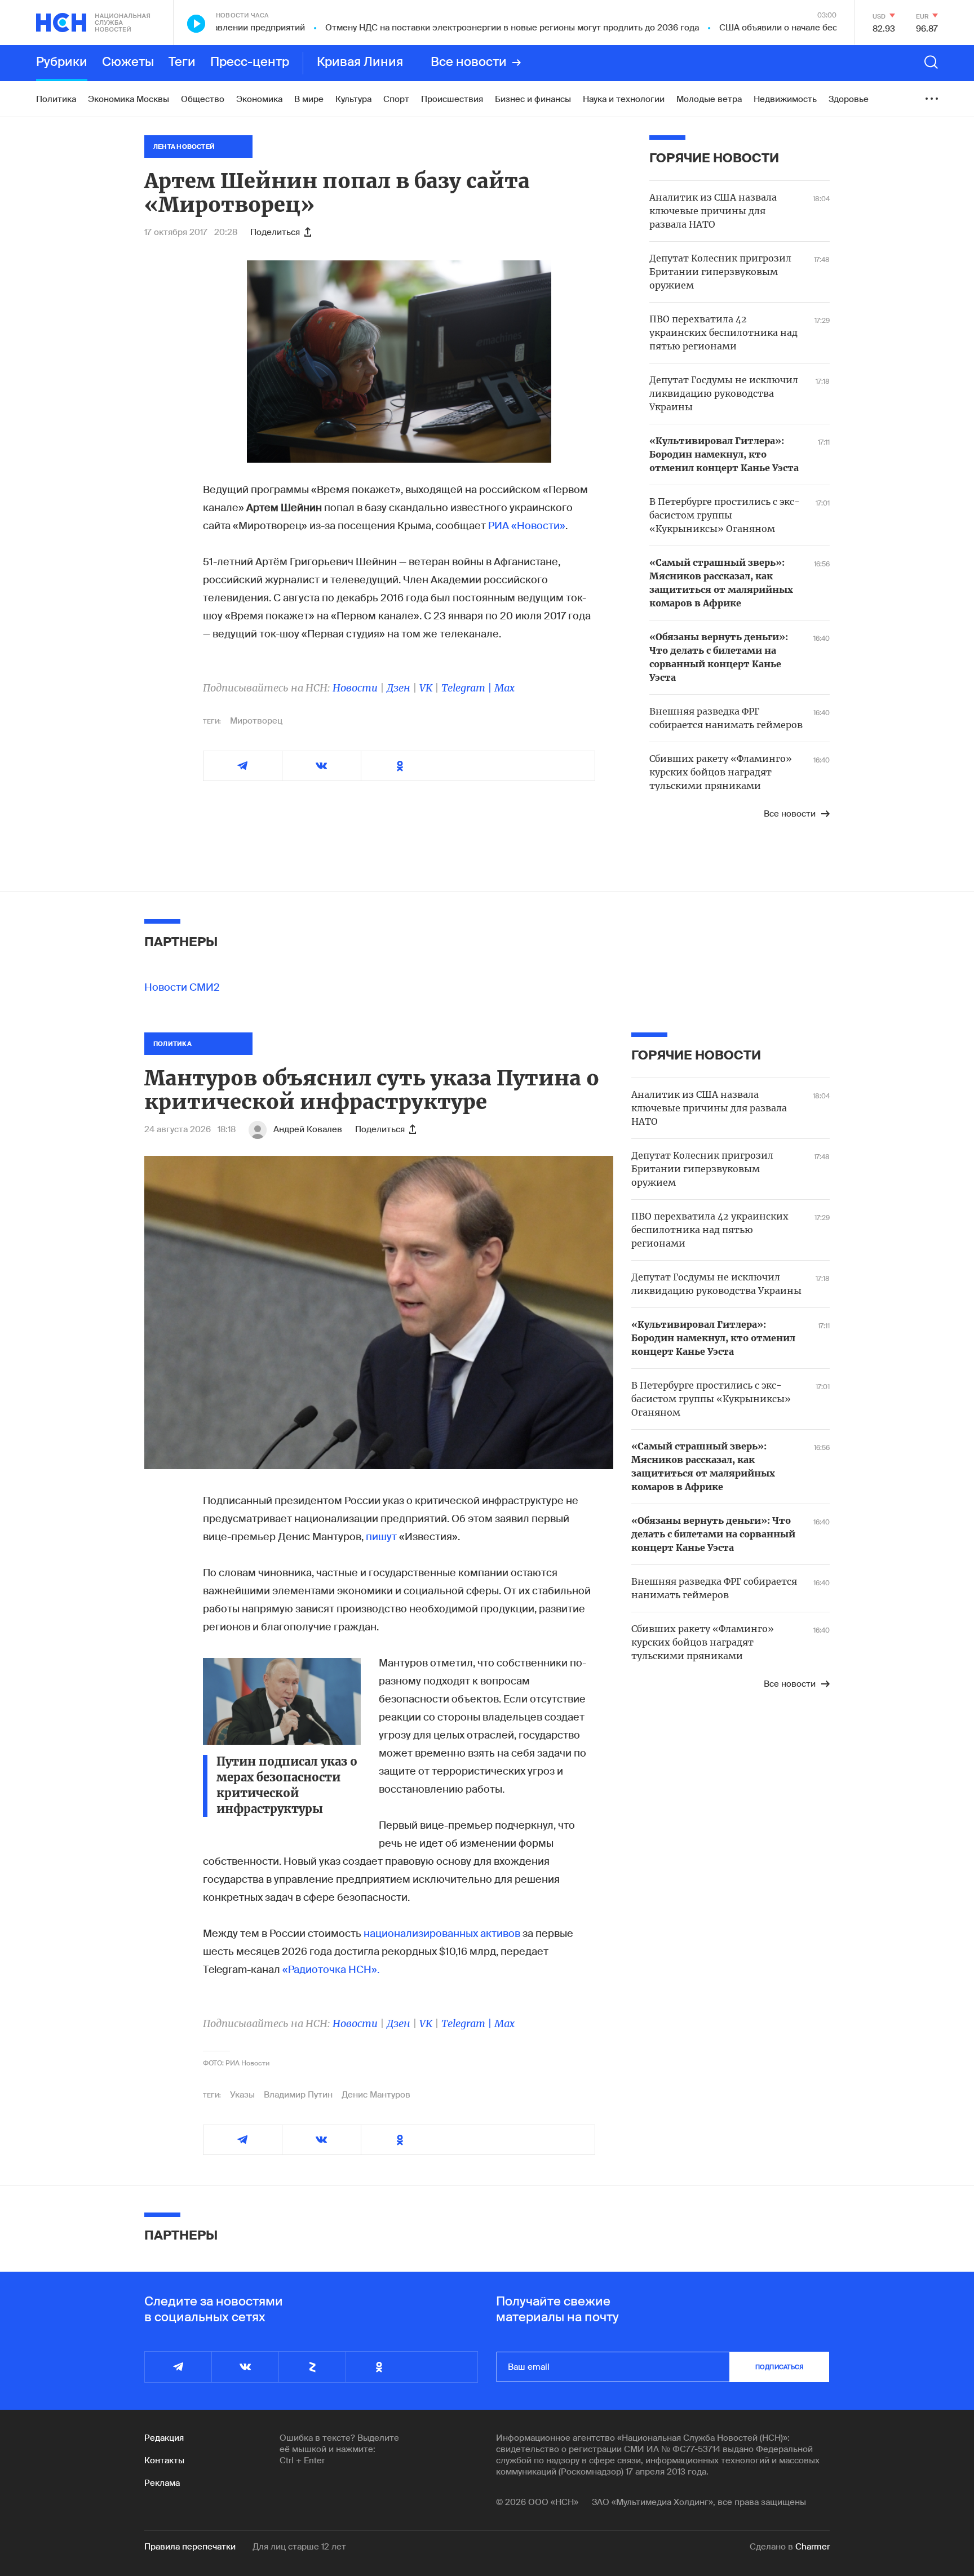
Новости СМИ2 (182, 987)
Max (504, 688)
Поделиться (275, 232)
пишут (382, 1537)
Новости (355, 688)
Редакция (164, 2438)
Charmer (813, 2547)
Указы (242, 2095)
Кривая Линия (360, 63)
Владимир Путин (298, 2095)
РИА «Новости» (527, 526)
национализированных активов (442, 1934)
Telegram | (468, 688)
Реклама (162, 2483)
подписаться (780, 2367)
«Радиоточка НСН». (330, 1970)
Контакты (164, 2460)
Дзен (399, 688)
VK (426, 688)
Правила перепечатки (190, 2547)
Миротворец (256, 721)
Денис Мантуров (376, 2095)
